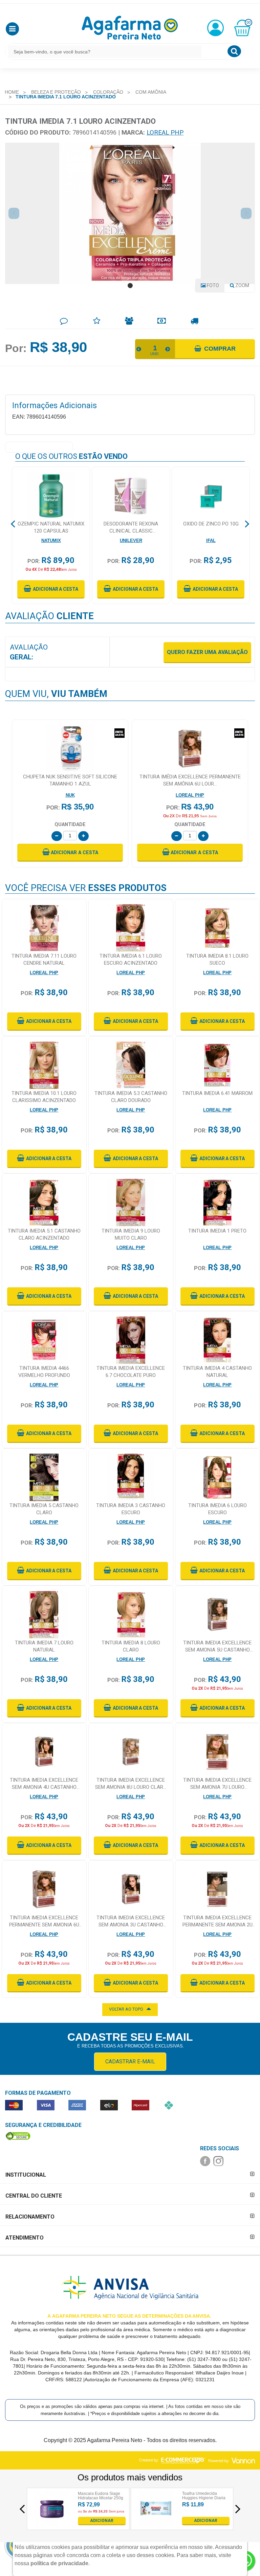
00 (248, 22)
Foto (212, 285)
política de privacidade (59, 2563)
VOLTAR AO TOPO (126, 2009)
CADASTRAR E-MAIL (130, 2062)
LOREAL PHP (165, 132)
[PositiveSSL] (18, 2136)
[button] (12, 29)
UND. (155, 354)
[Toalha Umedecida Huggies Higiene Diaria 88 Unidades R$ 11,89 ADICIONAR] (156, 2523)
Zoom (244, 287)
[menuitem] (12, 92)
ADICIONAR (102, 2521)
